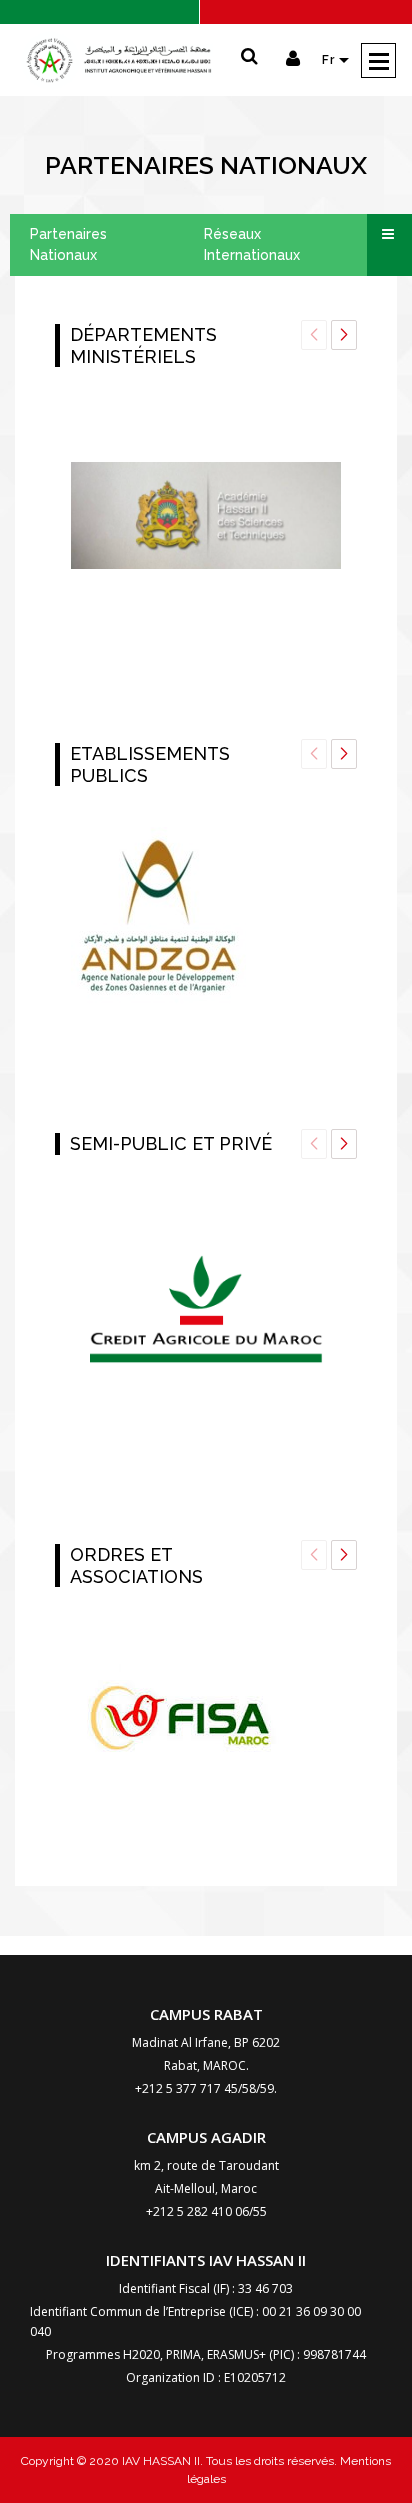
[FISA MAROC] (183, 1720)
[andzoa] (158, 920)
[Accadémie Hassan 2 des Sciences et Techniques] (206, 515)
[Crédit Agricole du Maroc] (206, 1310)
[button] (344, 335)
